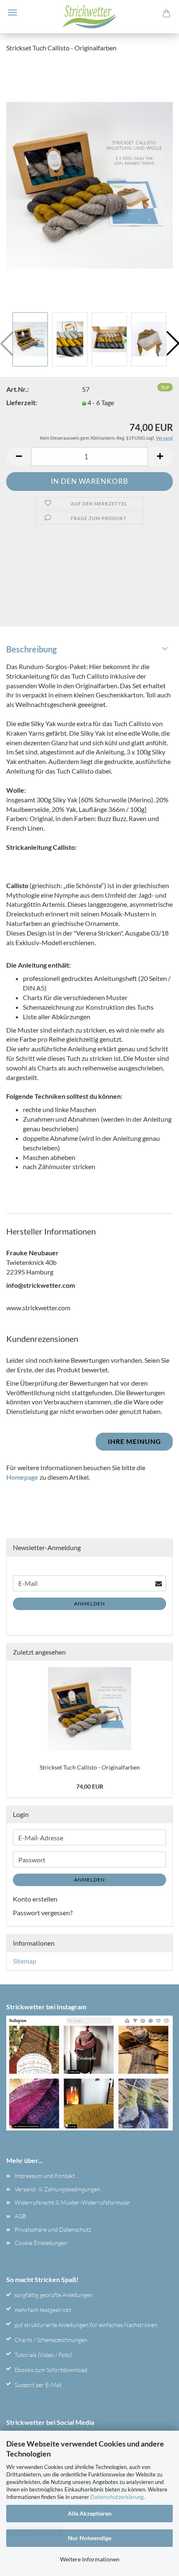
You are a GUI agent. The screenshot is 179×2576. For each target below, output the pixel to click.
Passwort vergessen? (43, 1913)
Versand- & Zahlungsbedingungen (57, 2189)
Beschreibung (31, 649)
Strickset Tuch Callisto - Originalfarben (90, 1767)
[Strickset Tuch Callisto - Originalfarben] (89, 184)
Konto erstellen (35, 1899)
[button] (19, 457)
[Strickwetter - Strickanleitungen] (89, 17)
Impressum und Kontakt (45, 2176)
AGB (20, 2216)
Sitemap (25, 1961)
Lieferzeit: (22, 402)
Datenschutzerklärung (117, 2497)
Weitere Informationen (90, 2559)
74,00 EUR (90, 1786)
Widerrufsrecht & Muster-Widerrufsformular (72, 2202)
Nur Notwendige (89, 2538)
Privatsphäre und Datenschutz (53, 2229)
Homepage (22, 1477)
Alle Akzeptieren (90, 2513)
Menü (12, 12)
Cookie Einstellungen (41, 2243)
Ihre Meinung (134, 1441)
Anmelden (89, 1604)
